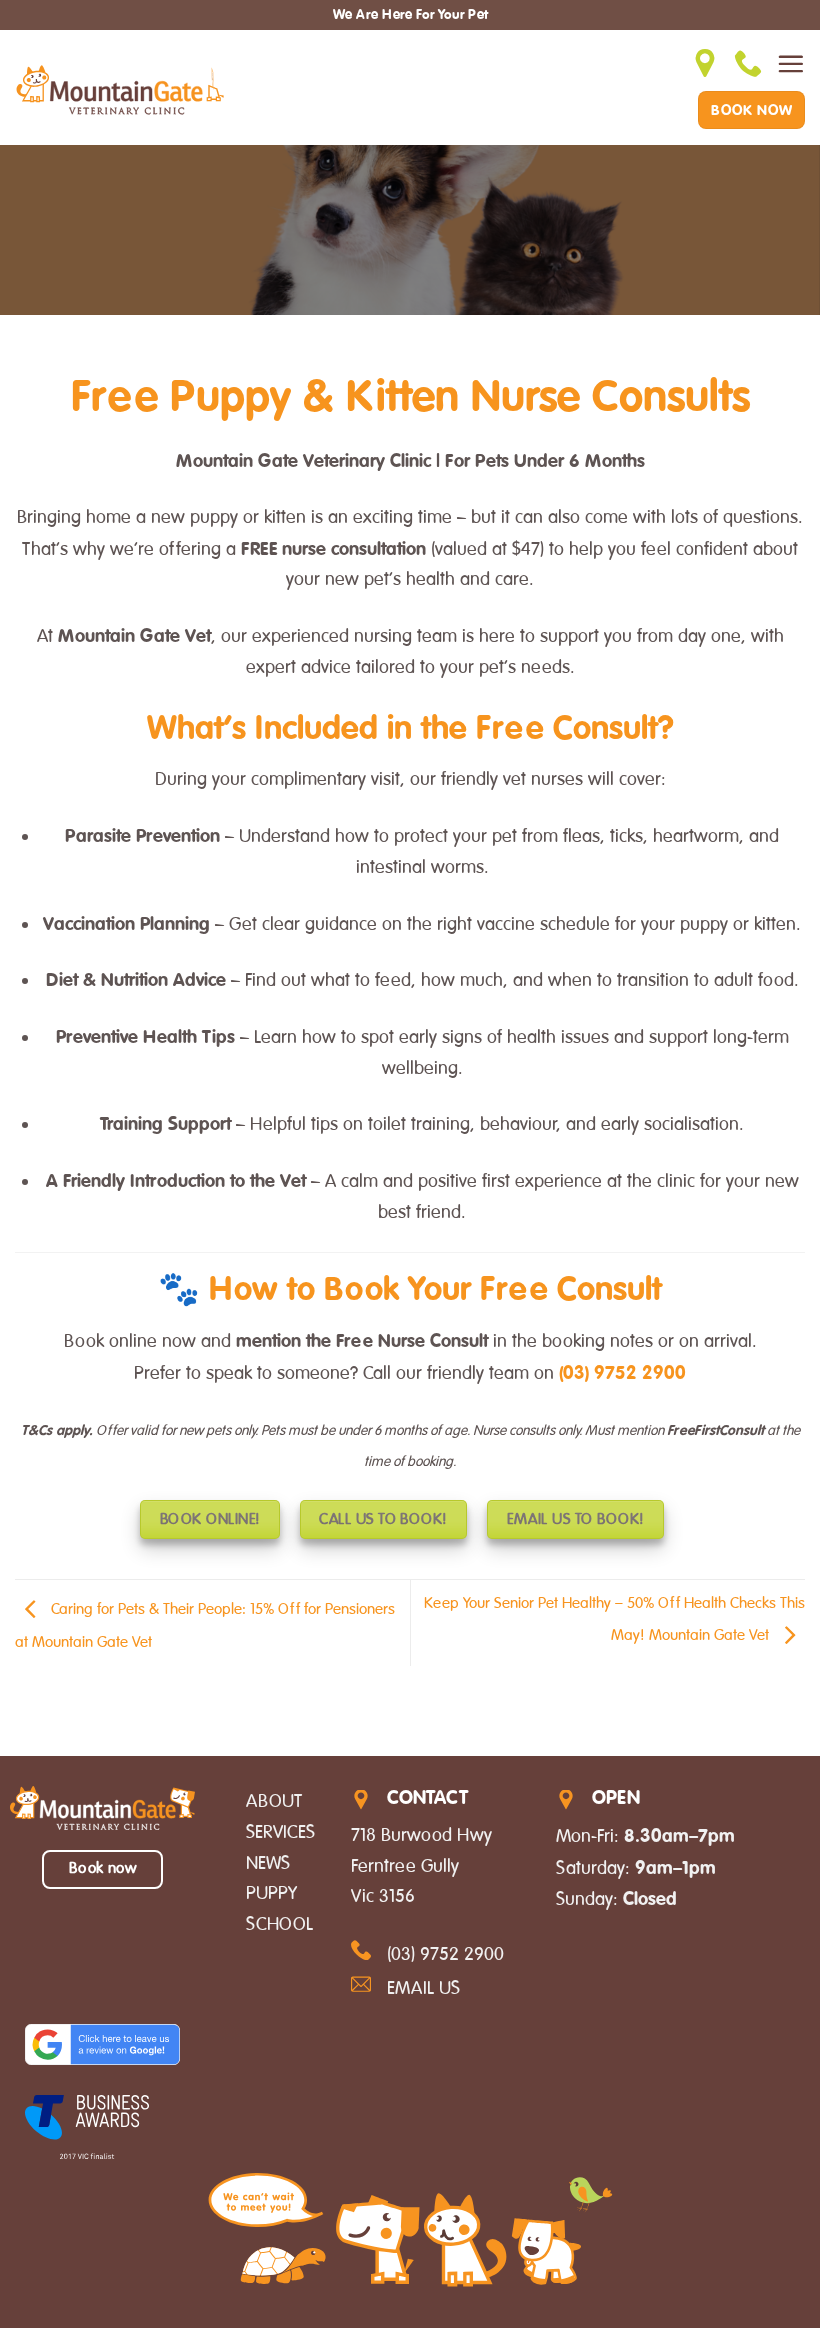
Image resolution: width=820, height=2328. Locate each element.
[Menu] (790, 63)
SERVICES (280, 1832)
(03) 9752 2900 (622, 1372)
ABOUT (274, 1801)
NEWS (268, 1863)
